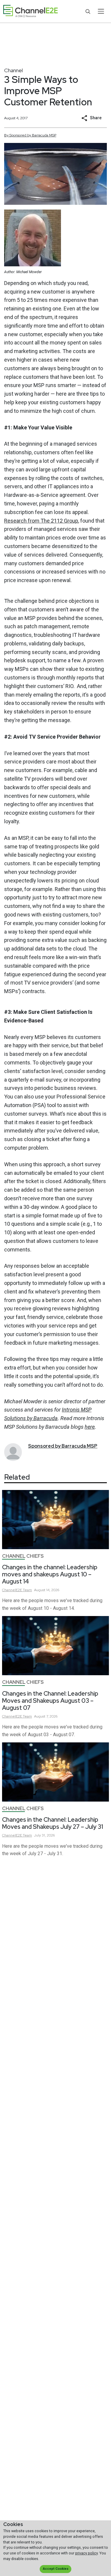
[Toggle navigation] (101, 11)
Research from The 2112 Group (41, 521)
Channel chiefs (23, 1556)
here (90, 1427)
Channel (13, 70)
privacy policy (86, 2553)
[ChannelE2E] (30, 11)
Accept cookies (56, 2569)
